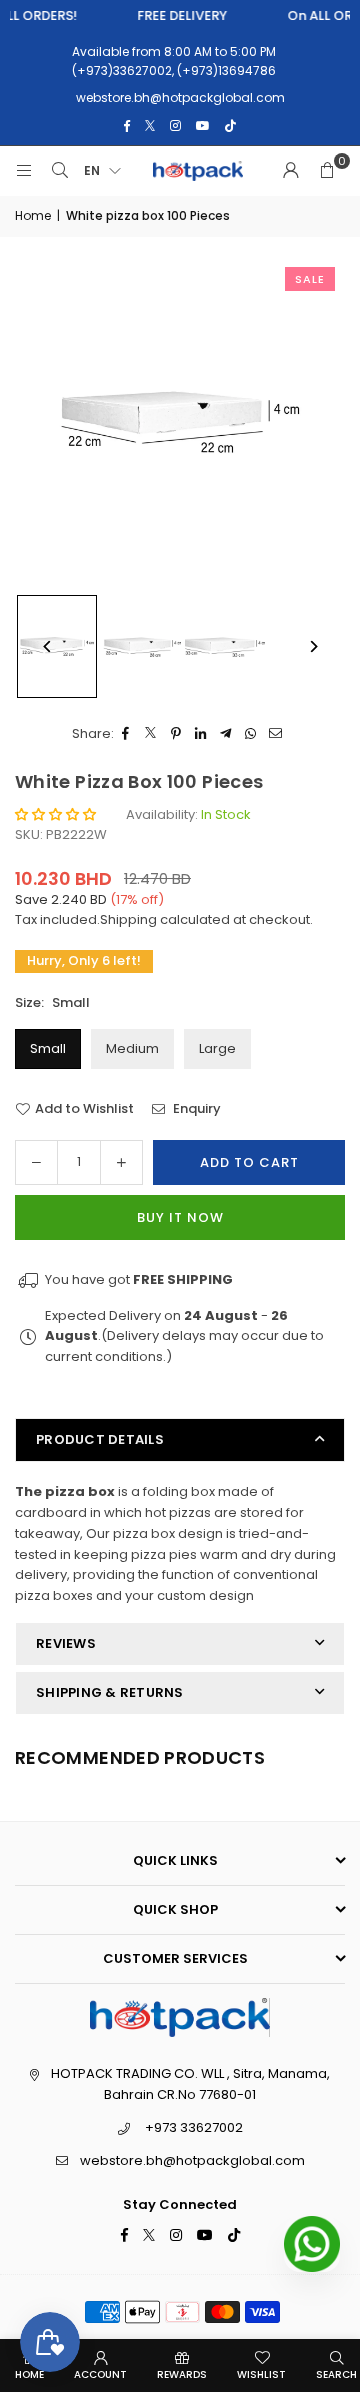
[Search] (60, 171)
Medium (132, 1048)
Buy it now (180, 1217)
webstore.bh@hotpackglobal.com (192, 2160)
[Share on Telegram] (226, 734)
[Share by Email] (276, 734)
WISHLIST (261, 2374)
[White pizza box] (141, 647)
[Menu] (24, 171)
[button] (327, 171)
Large (217, 1048)
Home (33, 215)
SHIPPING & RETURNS (110, 1692)
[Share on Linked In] (201, 734)
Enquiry (195, 1108)
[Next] (312, 646)
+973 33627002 (194, 2127)
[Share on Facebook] (126, 734)
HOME (29, 2374)
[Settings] (291, 171)
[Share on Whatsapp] (251, 734)
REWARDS (182, 2374)
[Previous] (47, 646)
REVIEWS (66, 1643)
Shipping (128, 919)
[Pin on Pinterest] (176, 734)
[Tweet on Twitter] (151, 734)
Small (48, 1048)
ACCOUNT (100, 2374)
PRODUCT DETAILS (100, 1439)
